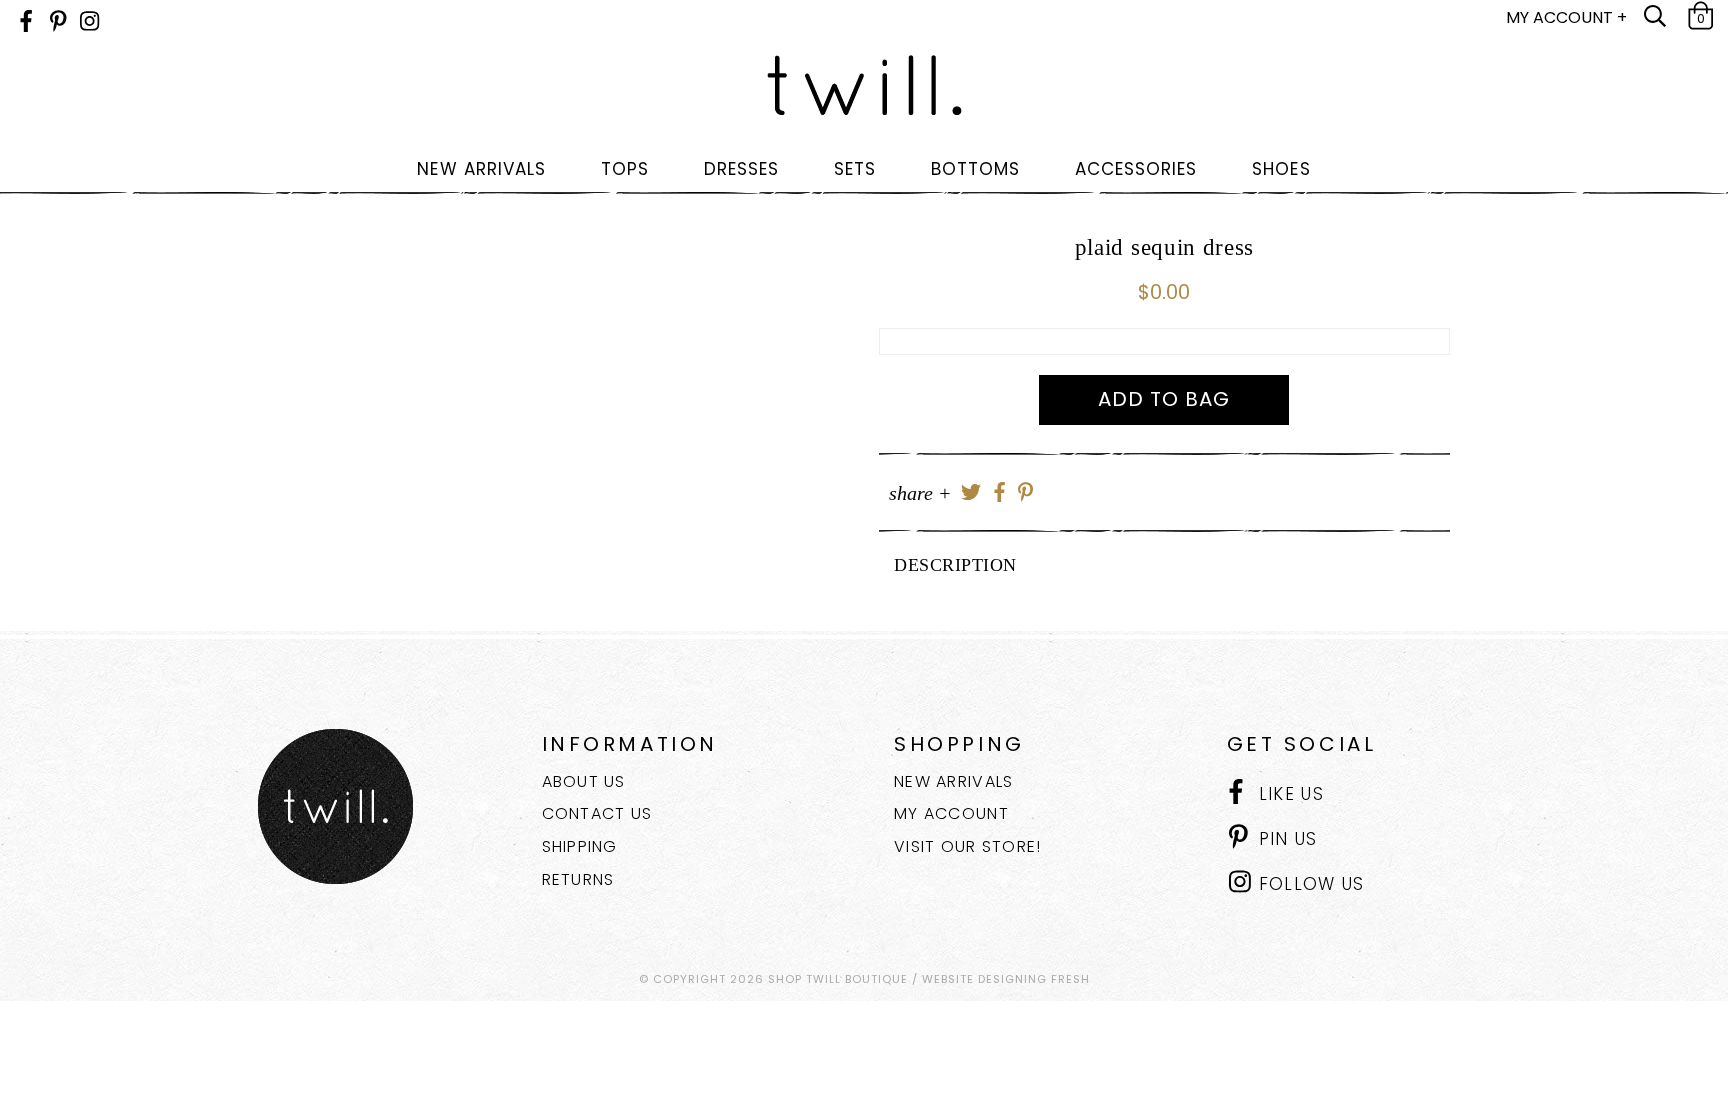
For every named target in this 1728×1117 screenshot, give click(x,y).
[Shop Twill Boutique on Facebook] (26, 21)
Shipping (580, 846)
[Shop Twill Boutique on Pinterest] (58, 21)
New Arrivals (953, 781)
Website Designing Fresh (1006, 979)
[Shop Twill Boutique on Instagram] (89, 21)
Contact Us (597, 813)
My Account (951, 813)
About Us (584, 781)
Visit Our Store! (967, 846)
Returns (578, 879)
